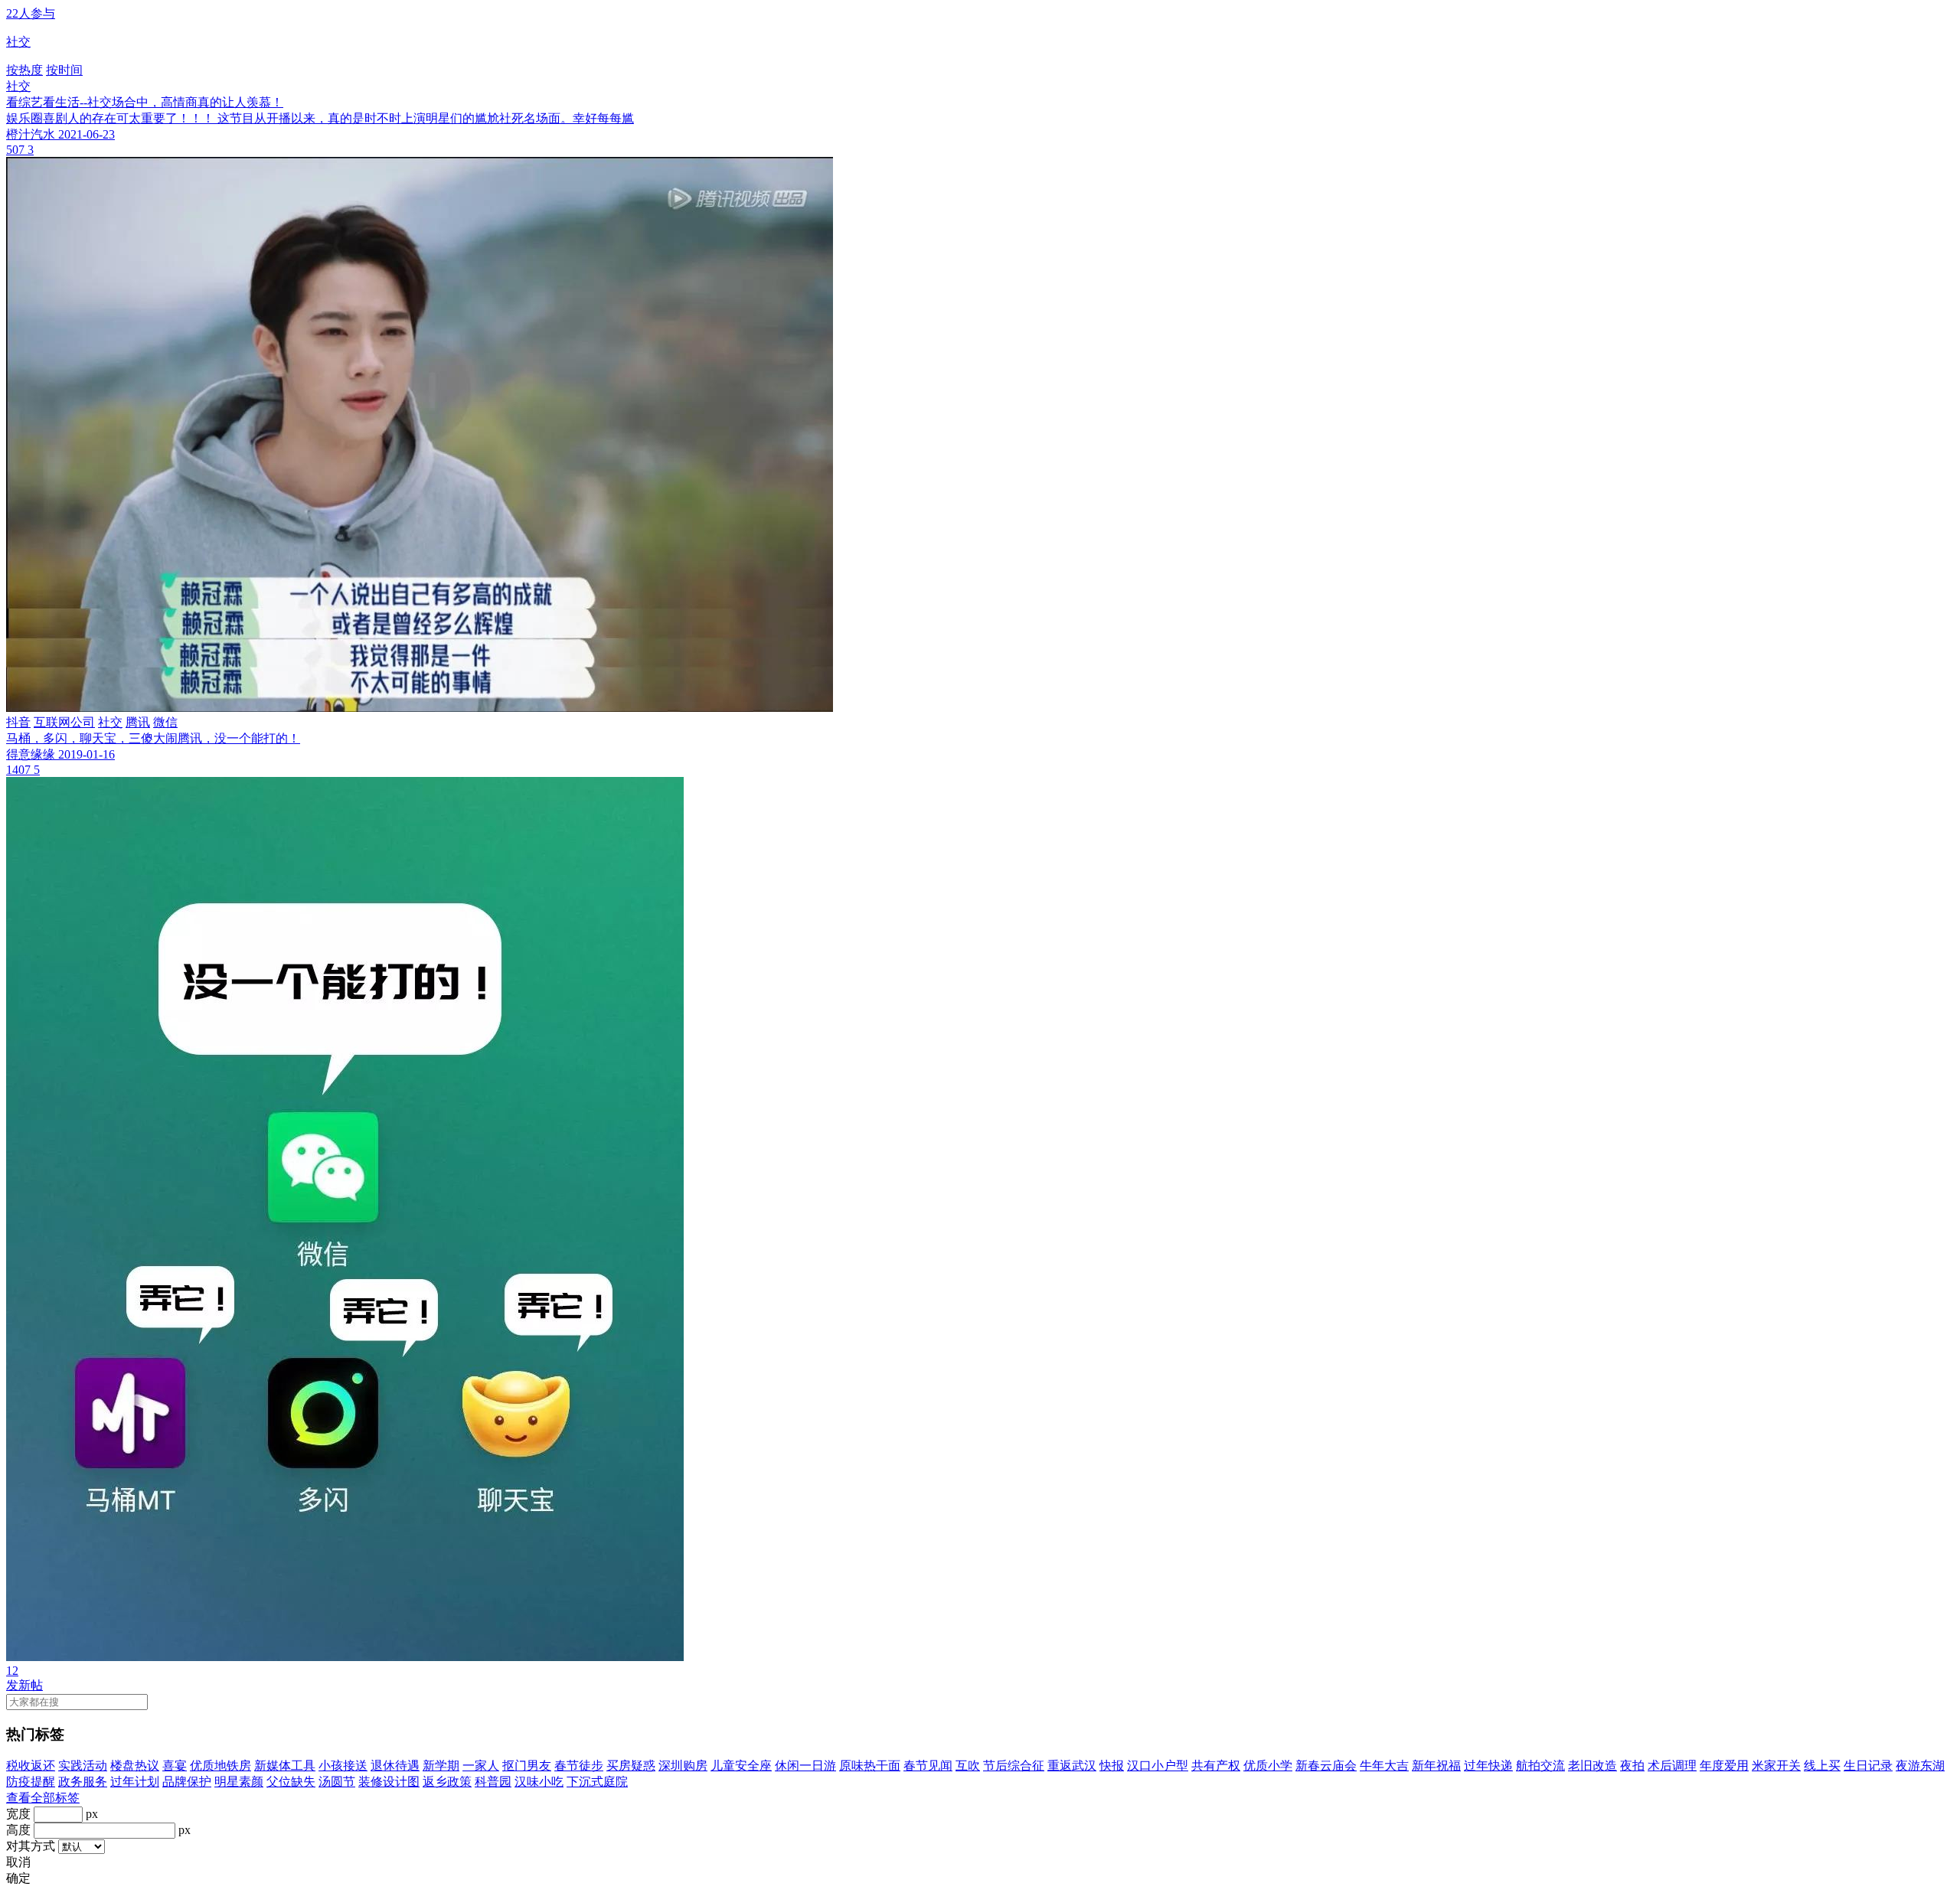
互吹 (968, 1766)
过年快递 (1488, 1766)
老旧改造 (1592, 1766)
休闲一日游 (805, 1766)
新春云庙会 (1326, 1766)
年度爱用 (1724, 1766)
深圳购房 (683, 1766)
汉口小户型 (1158, 1766)
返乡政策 (447, 1782)
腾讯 (138, 722)
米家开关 (1776, 1766)
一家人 (481, 1766)
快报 (1112, 1766)
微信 (165, 722)
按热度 (24, 70)
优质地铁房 (220, 1766)
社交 (18, 86)
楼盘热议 (135, 1766)
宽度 (18, 1814)
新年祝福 (1436, 1766)
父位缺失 (291, 1782)
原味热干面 (870, 1766)
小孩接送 (343, 1766)
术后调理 (1672, 1766)
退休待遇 (395, 1766)
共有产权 (1216, 1766)
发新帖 (24, 1685)
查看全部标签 (43, 1798)
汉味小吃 (539, 1782)
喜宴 (175, 1766)
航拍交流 (1540, 1766)
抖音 (18, 722)
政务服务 (83, 1782)
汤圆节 (337, 1782)
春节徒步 (579, 1766)
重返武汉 (1072, 1766)
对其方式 (31, 1846)
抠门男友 (527, 1766)
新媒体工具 (285, 1766)
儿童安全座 (741, 1766)
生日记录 (1868, 1766)
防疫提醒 (31, 1782)
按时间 (64, 70)
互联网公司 (64, 722)
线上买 (1822, 1766)
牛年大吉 (1384, 1766)
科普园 (493, 1782)
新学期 (441, 1766)
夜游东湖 (1920, 1766)
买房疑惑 (631, 1766)
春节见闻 (928, 1766)
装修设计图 (389, 1782)
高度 (18, 1830)
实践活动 (83, 1766)
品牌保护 (187, 1782)
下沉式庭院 (597, 1782)
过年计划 (135, 1782)
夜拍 (1632, 1766)
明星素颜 (239, 1782)
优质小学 (1268, 1766)
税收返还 (31, 1766)
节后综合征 (1014, 1766)
